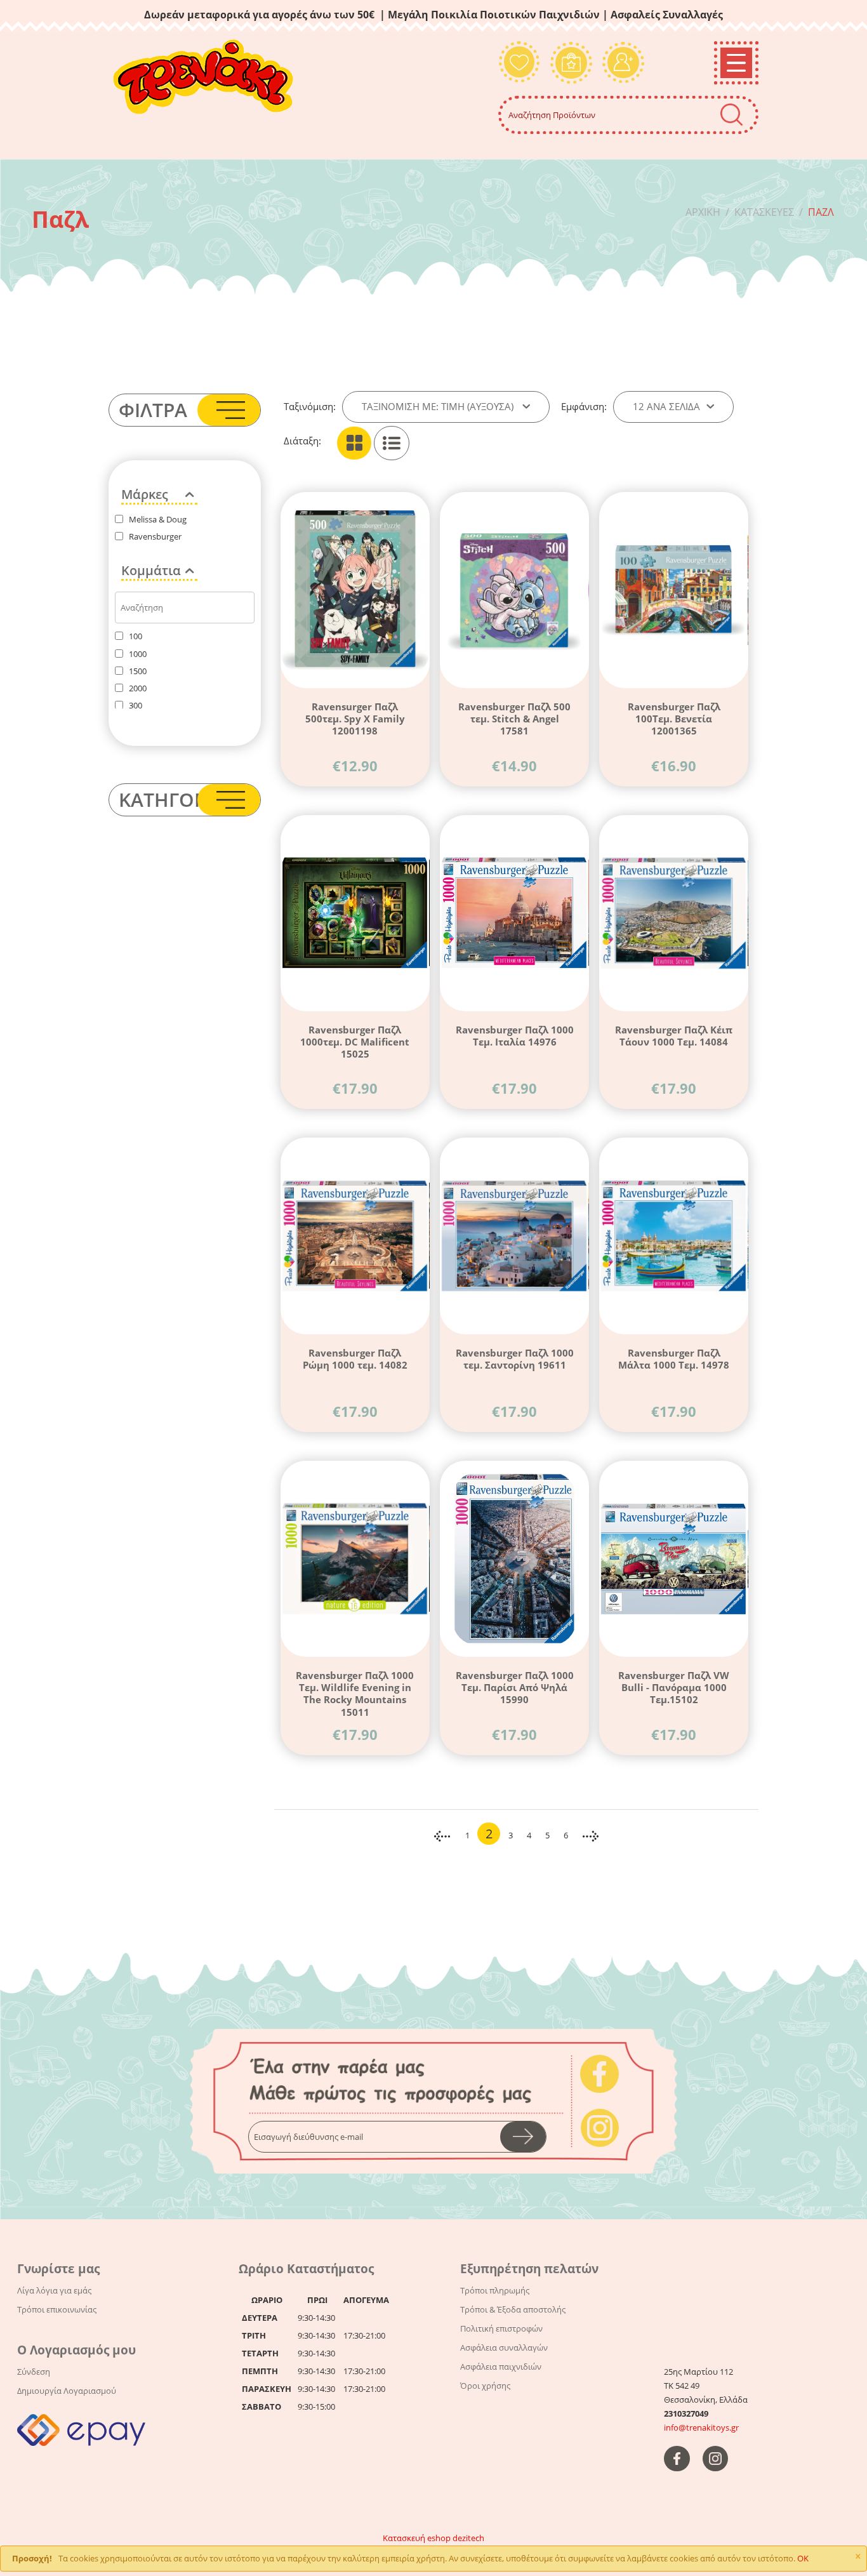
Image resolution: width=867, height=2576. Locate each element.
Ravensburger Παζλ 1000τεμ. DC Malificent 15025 (355, 1042)
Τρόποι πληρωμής (495, 2290)
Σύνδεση (34, 2372)
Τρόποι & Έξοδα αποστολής (513, 2309)
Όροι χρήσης (485, 2386)
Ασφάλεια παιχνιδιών (501, 2367)
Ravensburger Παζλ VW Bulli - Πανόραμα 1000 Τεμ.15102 (674, 1687)
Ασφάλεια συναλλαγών (504, 2347)
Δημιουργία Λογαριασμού (67, 2391)
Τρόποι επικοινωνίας (57, 2309)
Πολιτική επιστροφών (501, 2328)
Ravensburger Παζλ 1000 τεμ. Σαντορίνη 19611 (515, 1359)
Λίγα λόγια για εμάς (54, 2290)
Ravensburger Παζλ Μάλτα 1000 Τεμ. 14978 (674, 1359)
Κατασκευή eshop (417, 2538)
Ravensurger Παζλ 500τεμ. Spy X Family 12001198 (355, 719)
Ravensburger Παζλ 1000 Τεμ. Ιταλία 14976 (515, 1036)
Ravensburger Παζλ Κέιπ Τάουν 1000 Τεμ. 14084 (674, 1036)
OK (803, 2558)
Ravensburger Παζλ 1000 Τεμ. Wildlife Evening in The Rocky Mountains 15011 (355, 1693)
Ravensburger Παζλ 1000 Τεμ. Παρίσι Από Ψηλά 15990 (515, 1687)
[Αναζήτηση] (731, 115)
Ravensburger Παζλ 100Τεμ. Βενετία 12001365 (674, 719)
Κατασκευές (764, 212)
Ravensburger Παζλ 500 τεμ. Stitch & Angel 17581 (514, 719)
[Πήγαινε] (523, 2137)
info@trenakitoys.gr (701, 2427)
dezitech (468, 2538)
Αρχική (703, 212)
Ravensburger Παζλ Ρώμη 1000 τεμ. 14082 (355, 1359)
